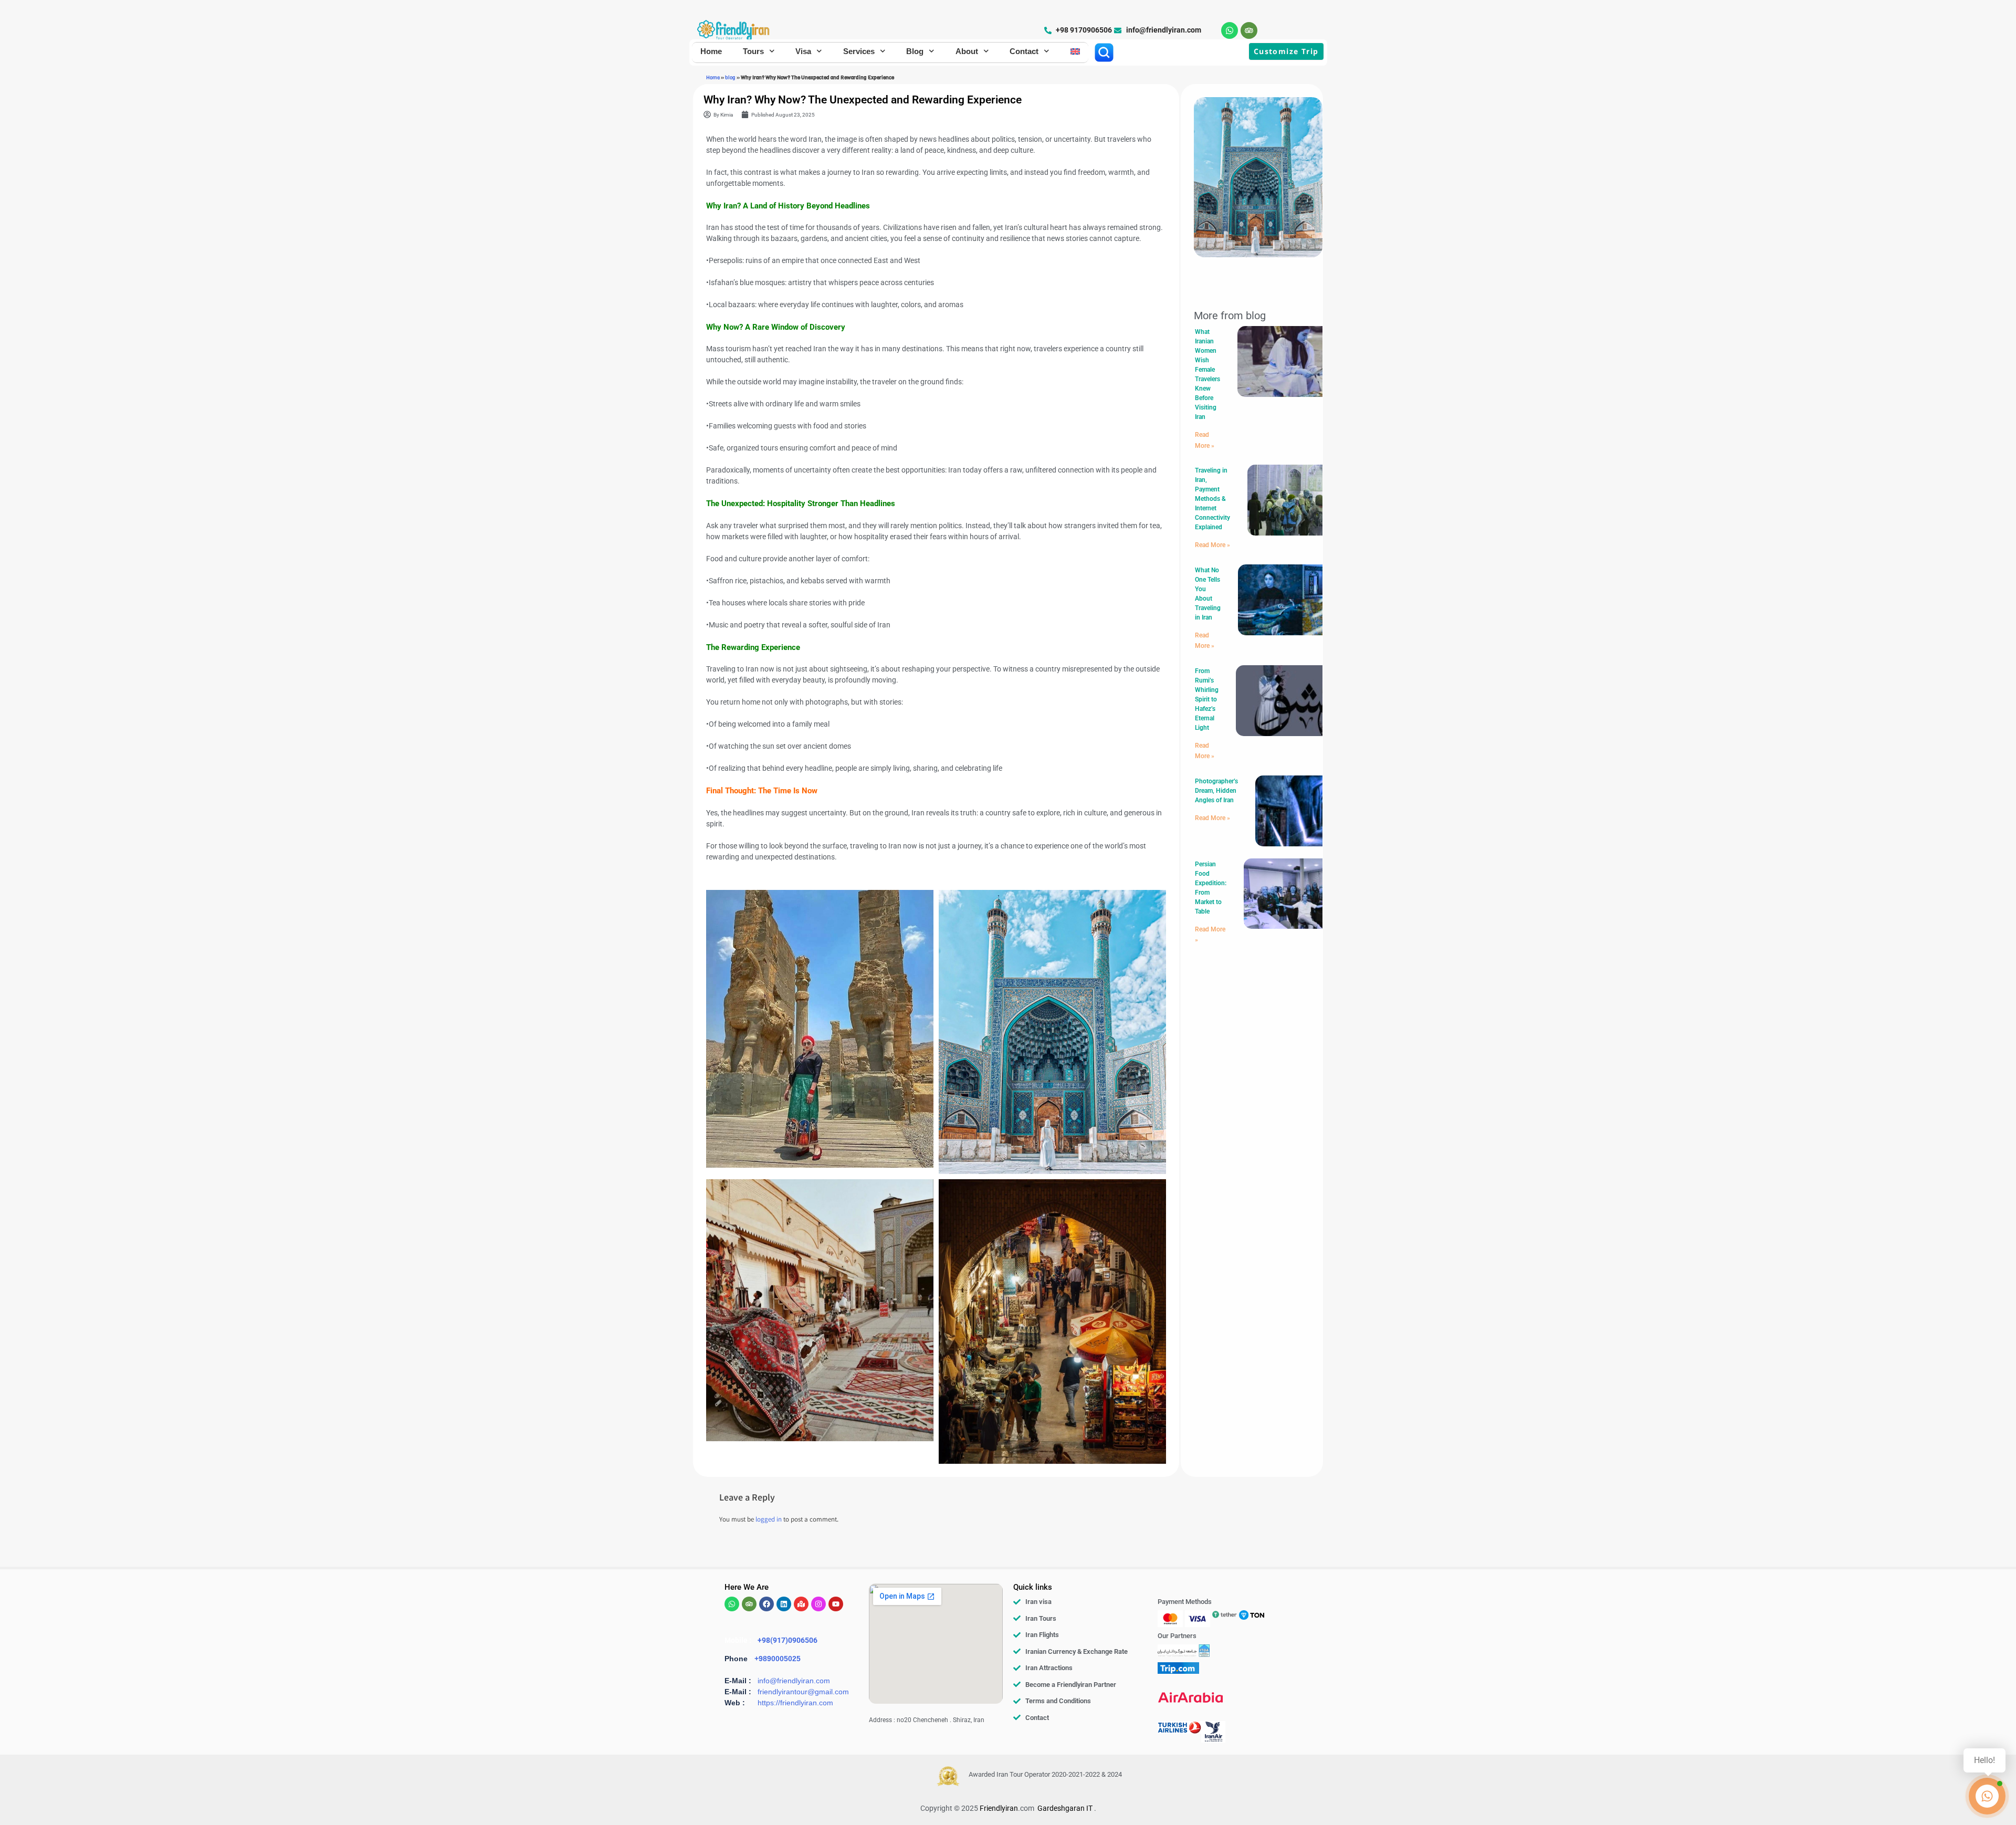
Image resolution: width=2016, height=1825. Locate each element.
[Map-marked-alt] (801, 1604)
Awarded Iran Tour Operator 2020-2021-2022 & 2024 (1045, 1774)
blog (730, 77)
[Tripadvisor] (1249, 30)
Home (711, 51)
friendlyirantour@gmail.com (803, 1692)
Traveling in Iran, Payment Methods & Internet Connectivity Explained (1212, 499)
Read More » (1212, 545)
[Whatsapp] (1230, 30)
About (967, 51)
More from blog (1230, 316)
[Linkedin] (784, 1604)
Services (859, 51)
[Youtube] (836, 1604)
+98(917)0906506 (787, 1640)
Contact (1024, 51)
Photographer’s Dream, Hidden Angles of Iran (1216, 791)
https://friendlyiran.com (795, 1703)
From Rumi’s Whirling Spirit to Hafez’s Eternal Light (1207, 699)
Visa (803, 51)
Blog (915, 51)
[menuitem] (1075, 51)
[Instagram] (818, 1604)
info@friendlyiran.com (794, 1681)
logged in (769, 1520)
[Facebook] (766, 1604)
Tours (753, 51)
